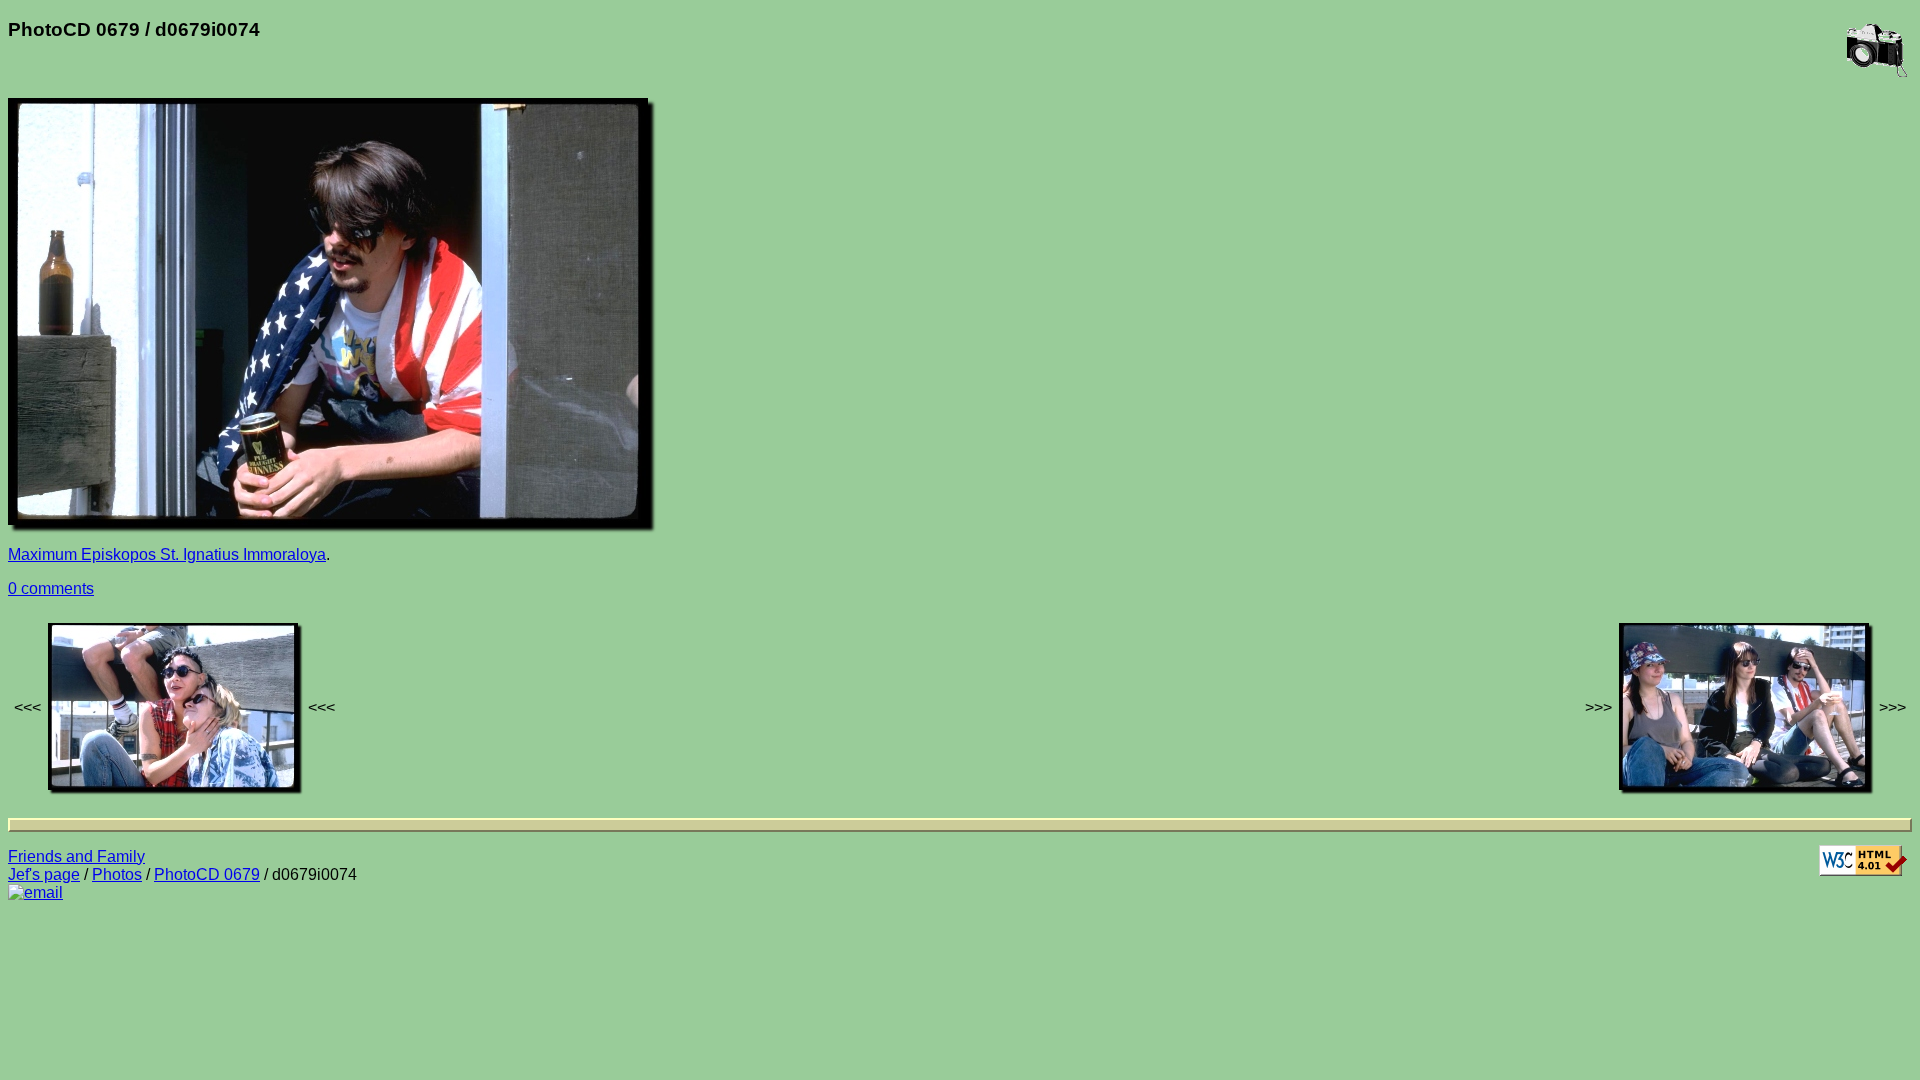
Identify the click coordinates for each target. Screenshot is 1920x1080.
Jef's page (44, 874)
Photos (117, 874)
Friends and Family (76, 856)
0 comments (51, 588)
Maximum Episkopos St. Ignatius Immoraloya (167, 554)
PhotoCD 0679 (207, 874)
